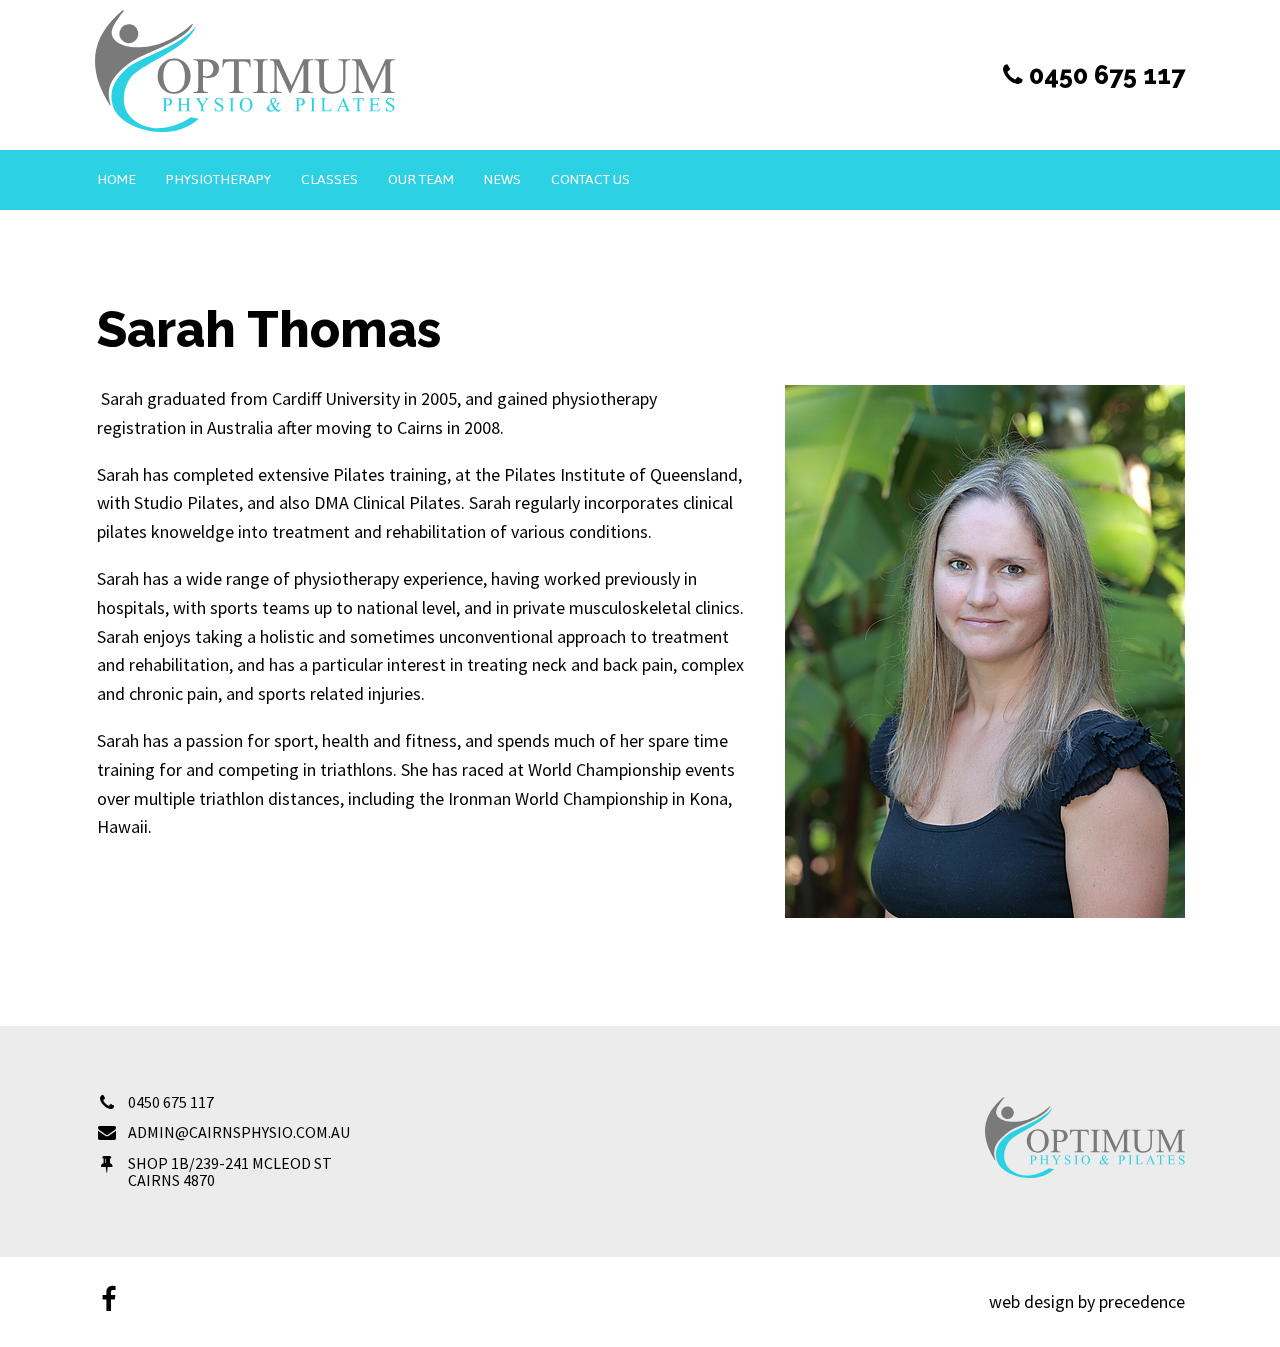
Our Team (421, 179)
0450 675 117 (171, 1102)
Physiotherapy (218, 179)
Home (116, 179)
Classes (329, 179)
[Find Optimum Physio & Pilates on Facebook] (108, 1302)
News (502, 179)
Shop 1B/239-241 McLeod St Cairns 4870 (230, 1172)
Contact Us (590, 179)
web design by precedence (1087, 1301)
